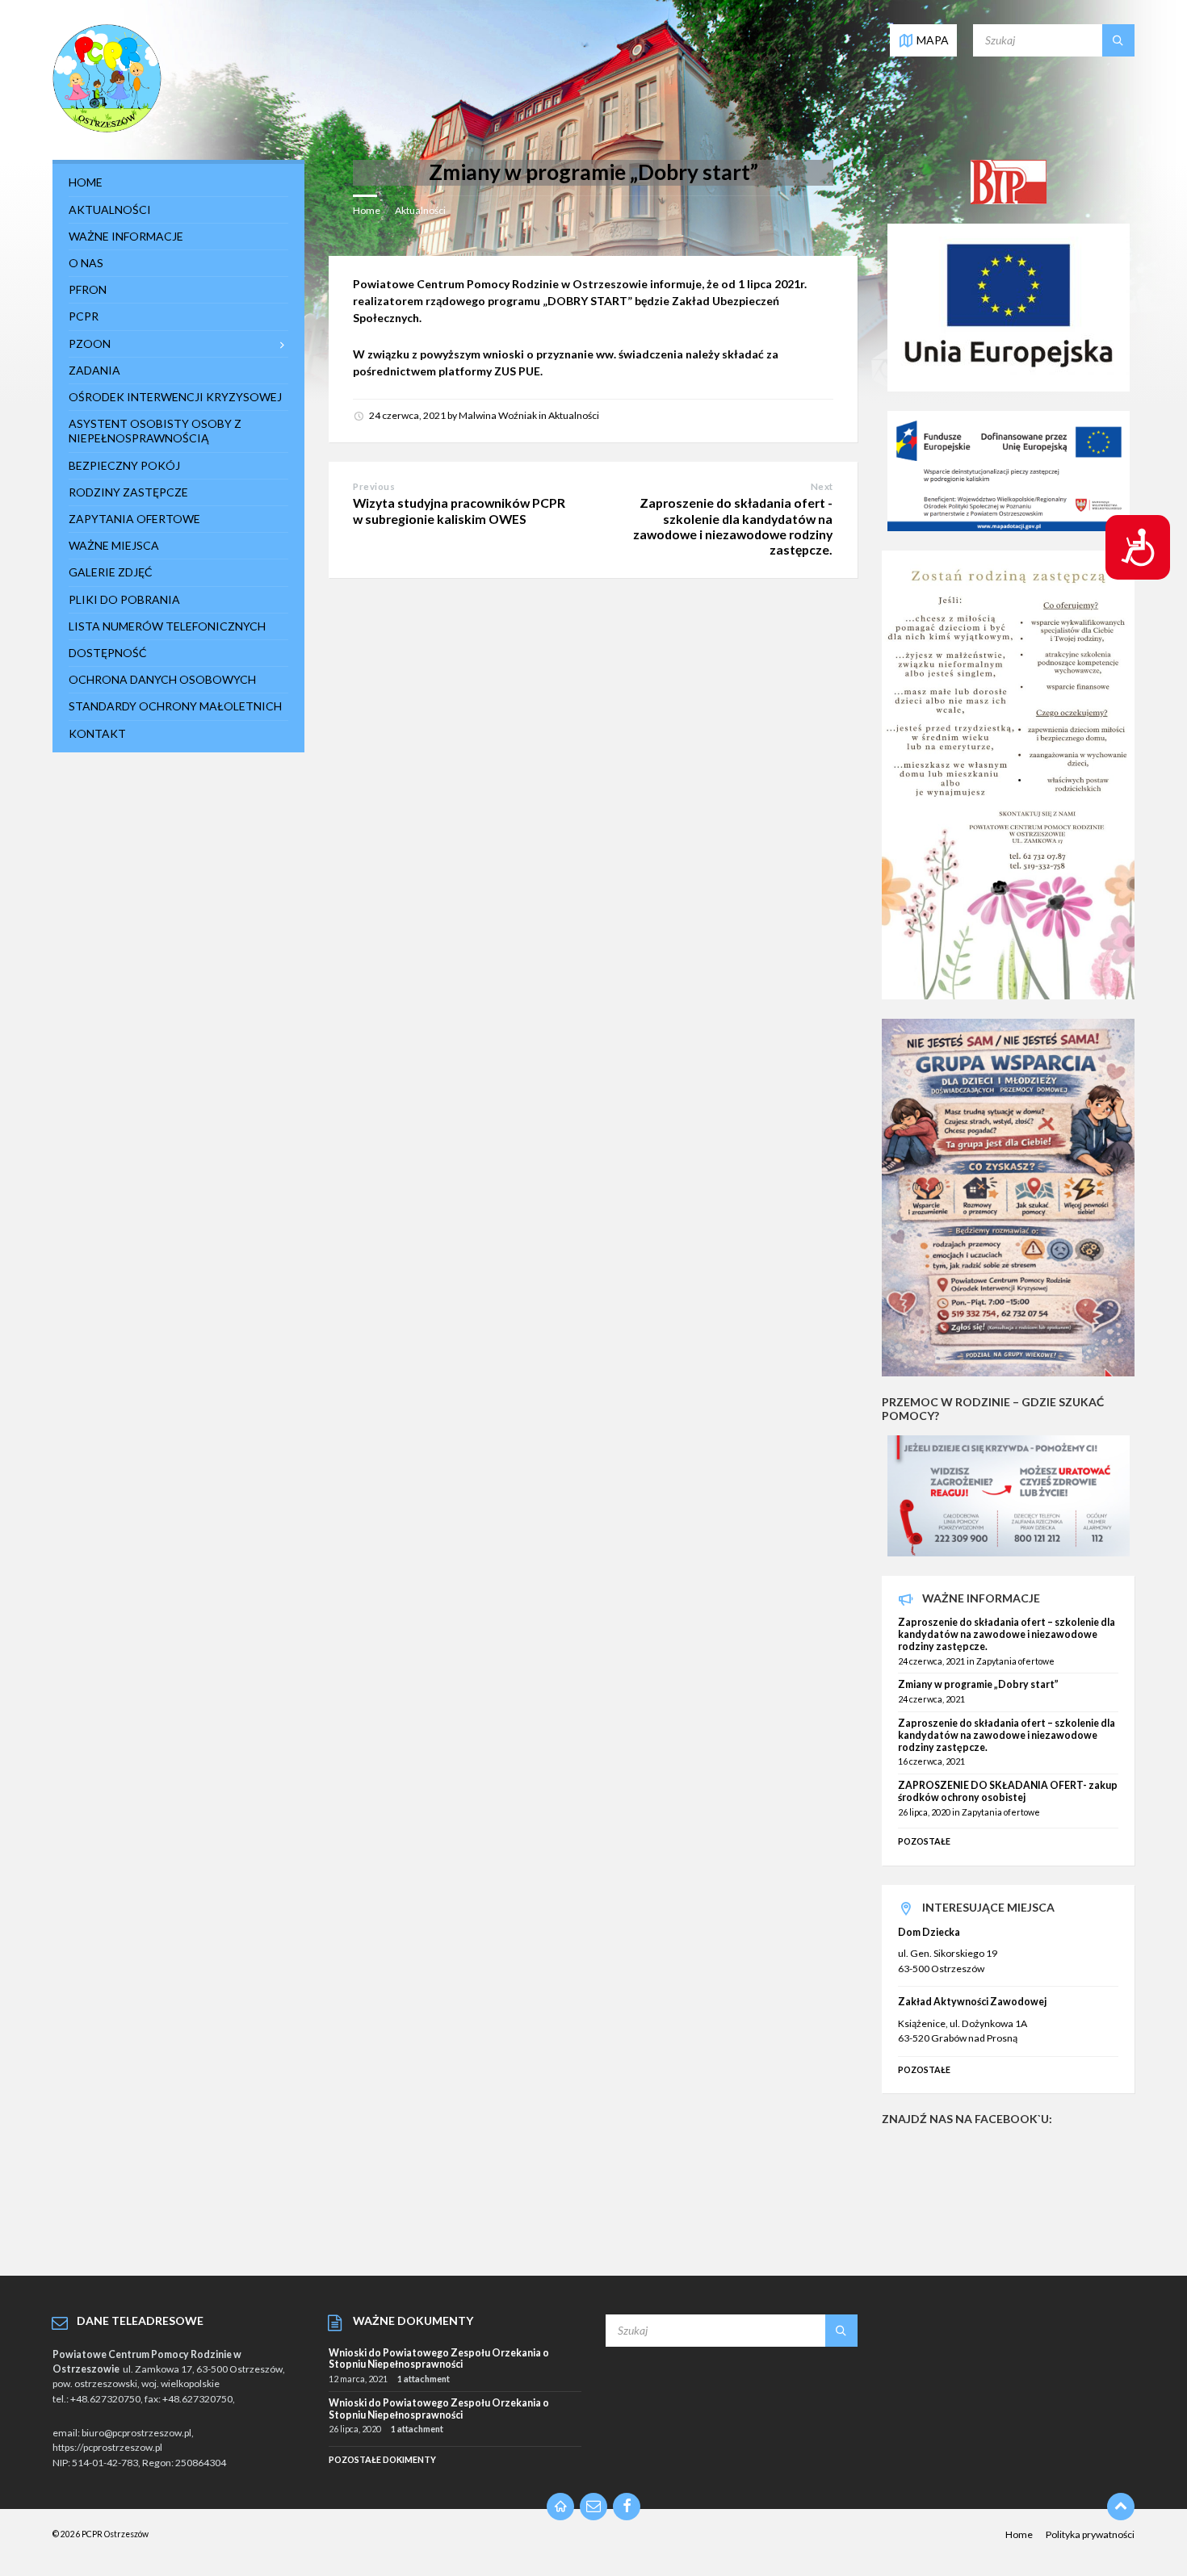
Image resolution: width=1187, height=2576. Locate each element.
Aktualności (420, 210)
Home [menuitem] (1019, 2534)
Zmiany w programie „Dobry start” (978, 1684)
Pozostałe (924, 1841)
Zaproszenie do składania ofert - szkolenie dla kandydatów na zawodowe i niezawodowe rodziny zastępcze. (733, 526)
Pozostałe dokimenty (382, 2459)
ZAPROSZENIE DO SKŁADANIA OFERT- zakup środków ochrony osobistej (1008, 1791)
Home (367, 210)
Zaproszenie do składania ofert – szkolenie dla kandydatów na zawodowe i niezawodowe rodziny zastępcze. (1007, 1634)
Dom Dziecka (929, 1932)
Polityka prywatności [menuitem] (1090, 2534)
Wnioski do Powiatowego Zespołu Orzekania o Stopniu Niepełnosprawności (439, 2359)
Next (822, 486)
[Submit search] (1118, 40)
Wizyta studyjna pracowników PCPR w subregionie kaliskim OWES (459, 510)
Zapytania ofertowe (1015, 1661)
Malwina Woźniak (498, 415)
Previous (374, 486)
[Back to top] (1121, 2507)
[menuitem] (178, 182)
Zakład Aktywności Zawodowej (972, 2002)
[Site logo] (107, 129)
